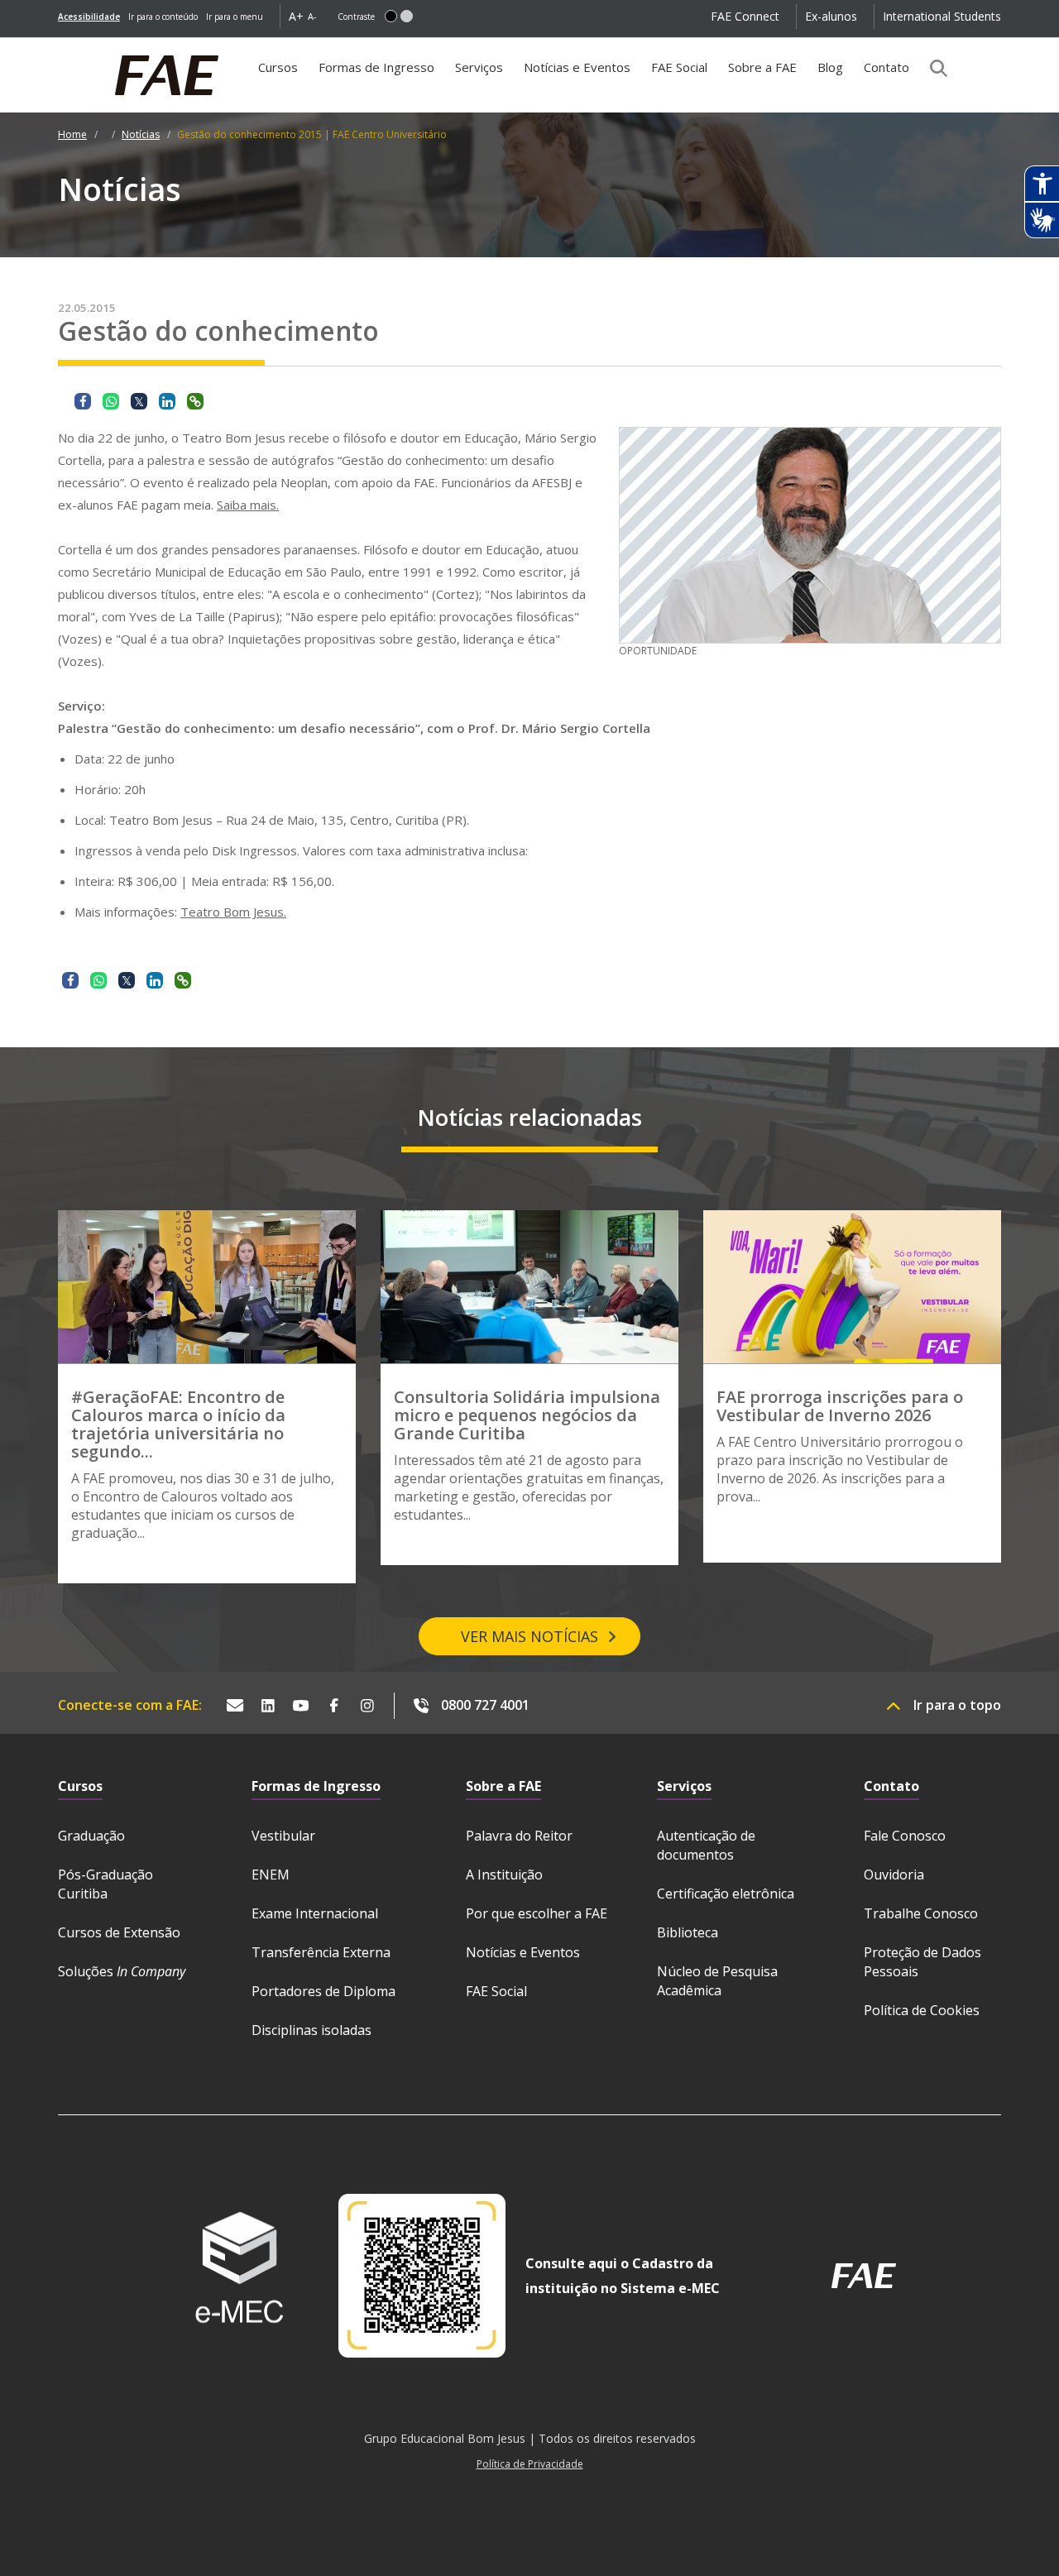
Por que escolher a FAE (537, 1913)
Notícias (141, 134)
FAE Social (679, 67)
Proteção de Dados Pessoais (922, 1962)
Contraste (356, 17)
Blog (830, 67)
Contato (886, 67)
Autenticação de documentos (706, 1845)
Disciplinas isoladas (311, 2030)
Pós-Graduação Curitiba (105, 1884)
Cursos (278, 67)
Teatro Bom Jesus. (233, 912)
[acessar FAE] (864, 2276)
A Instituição (504, 1875)
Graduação (91, 1836)
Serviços (479, 67)
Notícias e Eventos (577, 67)
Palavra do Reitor (519, 1836)
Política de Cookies (922, 2010)
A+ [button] (296, 16)
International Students (942, 16)
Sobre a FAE (762, 67)
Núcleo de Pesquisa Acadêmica (717, 1981)
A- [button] (312, 16)
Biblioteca (688, 1932)
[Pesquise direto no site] (933, 68)
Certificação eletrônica (726, 1894)
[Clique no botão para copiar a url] (195, 401)
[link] (89, 17)
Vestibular (283, 1836)
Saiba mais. (248, 505)
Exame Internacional (315, 1913)
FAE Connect (745, 16)
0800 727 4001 (485, 1705)
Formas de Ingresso (376, 67)
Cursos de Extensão (119, 1932)
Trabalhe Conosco (921, 1913)
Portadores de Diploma (323, 1991)
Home (72, 134)
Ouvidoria (894, 1875)
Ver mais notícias (529, 1636)
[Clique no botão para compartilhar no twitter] (139, 401)
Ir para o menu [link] (235, 17)
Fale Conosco (905, 1836)
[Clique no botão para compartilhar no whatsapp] (111, 401)
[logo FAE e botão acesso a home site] (58, 46)
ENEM (271, 1875)
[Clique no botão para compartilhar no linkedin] (167, 401)
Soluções (122, 1971)
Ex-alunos (831, 16)
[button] (391, 16)
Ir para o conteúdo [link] (163, 17)
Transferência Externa (321, 1952)
